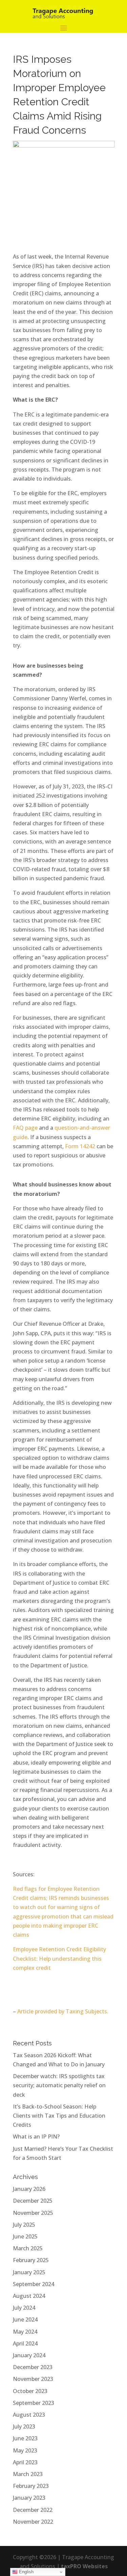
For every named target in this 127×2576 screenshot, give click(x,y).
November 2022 (33, 2522)
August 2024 (29, 2296)
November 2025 (33, 2213)
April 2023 (25, 2462)
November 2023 (33, 2379)
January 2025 (29, 2272)
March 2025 (28, 2248)
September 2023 (34, 2403)
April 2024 (25, 2343)
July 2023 (24, 2426)
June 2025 (25, 2236)
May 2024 (25, 2332)
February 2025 (31, 2260)
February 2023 (31, 2486)
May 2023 (25, 2450)
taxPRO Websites (84, 2566)
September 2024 (34, 2284)
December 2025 (33, 2201)
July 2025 (24, 2225)
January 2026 (29, 2189)
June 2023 (25, 2438)
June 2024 (25, 2319)
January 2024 (29, 2355)
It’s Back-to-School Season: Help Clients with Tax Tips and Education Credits (59, 2116)
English (26, 2572)
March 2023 (28, 2474)
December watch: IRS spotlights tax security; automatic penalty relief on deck (59, 2085)
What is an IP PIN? (36, 2137)
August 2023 (29, 2415)
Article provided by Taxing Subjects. (63, 2011)
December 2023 (33, 2367)
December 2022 (33, 2510)
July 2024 (24, 2308)
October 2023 (30, 2391)
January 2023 (29, 2498)
